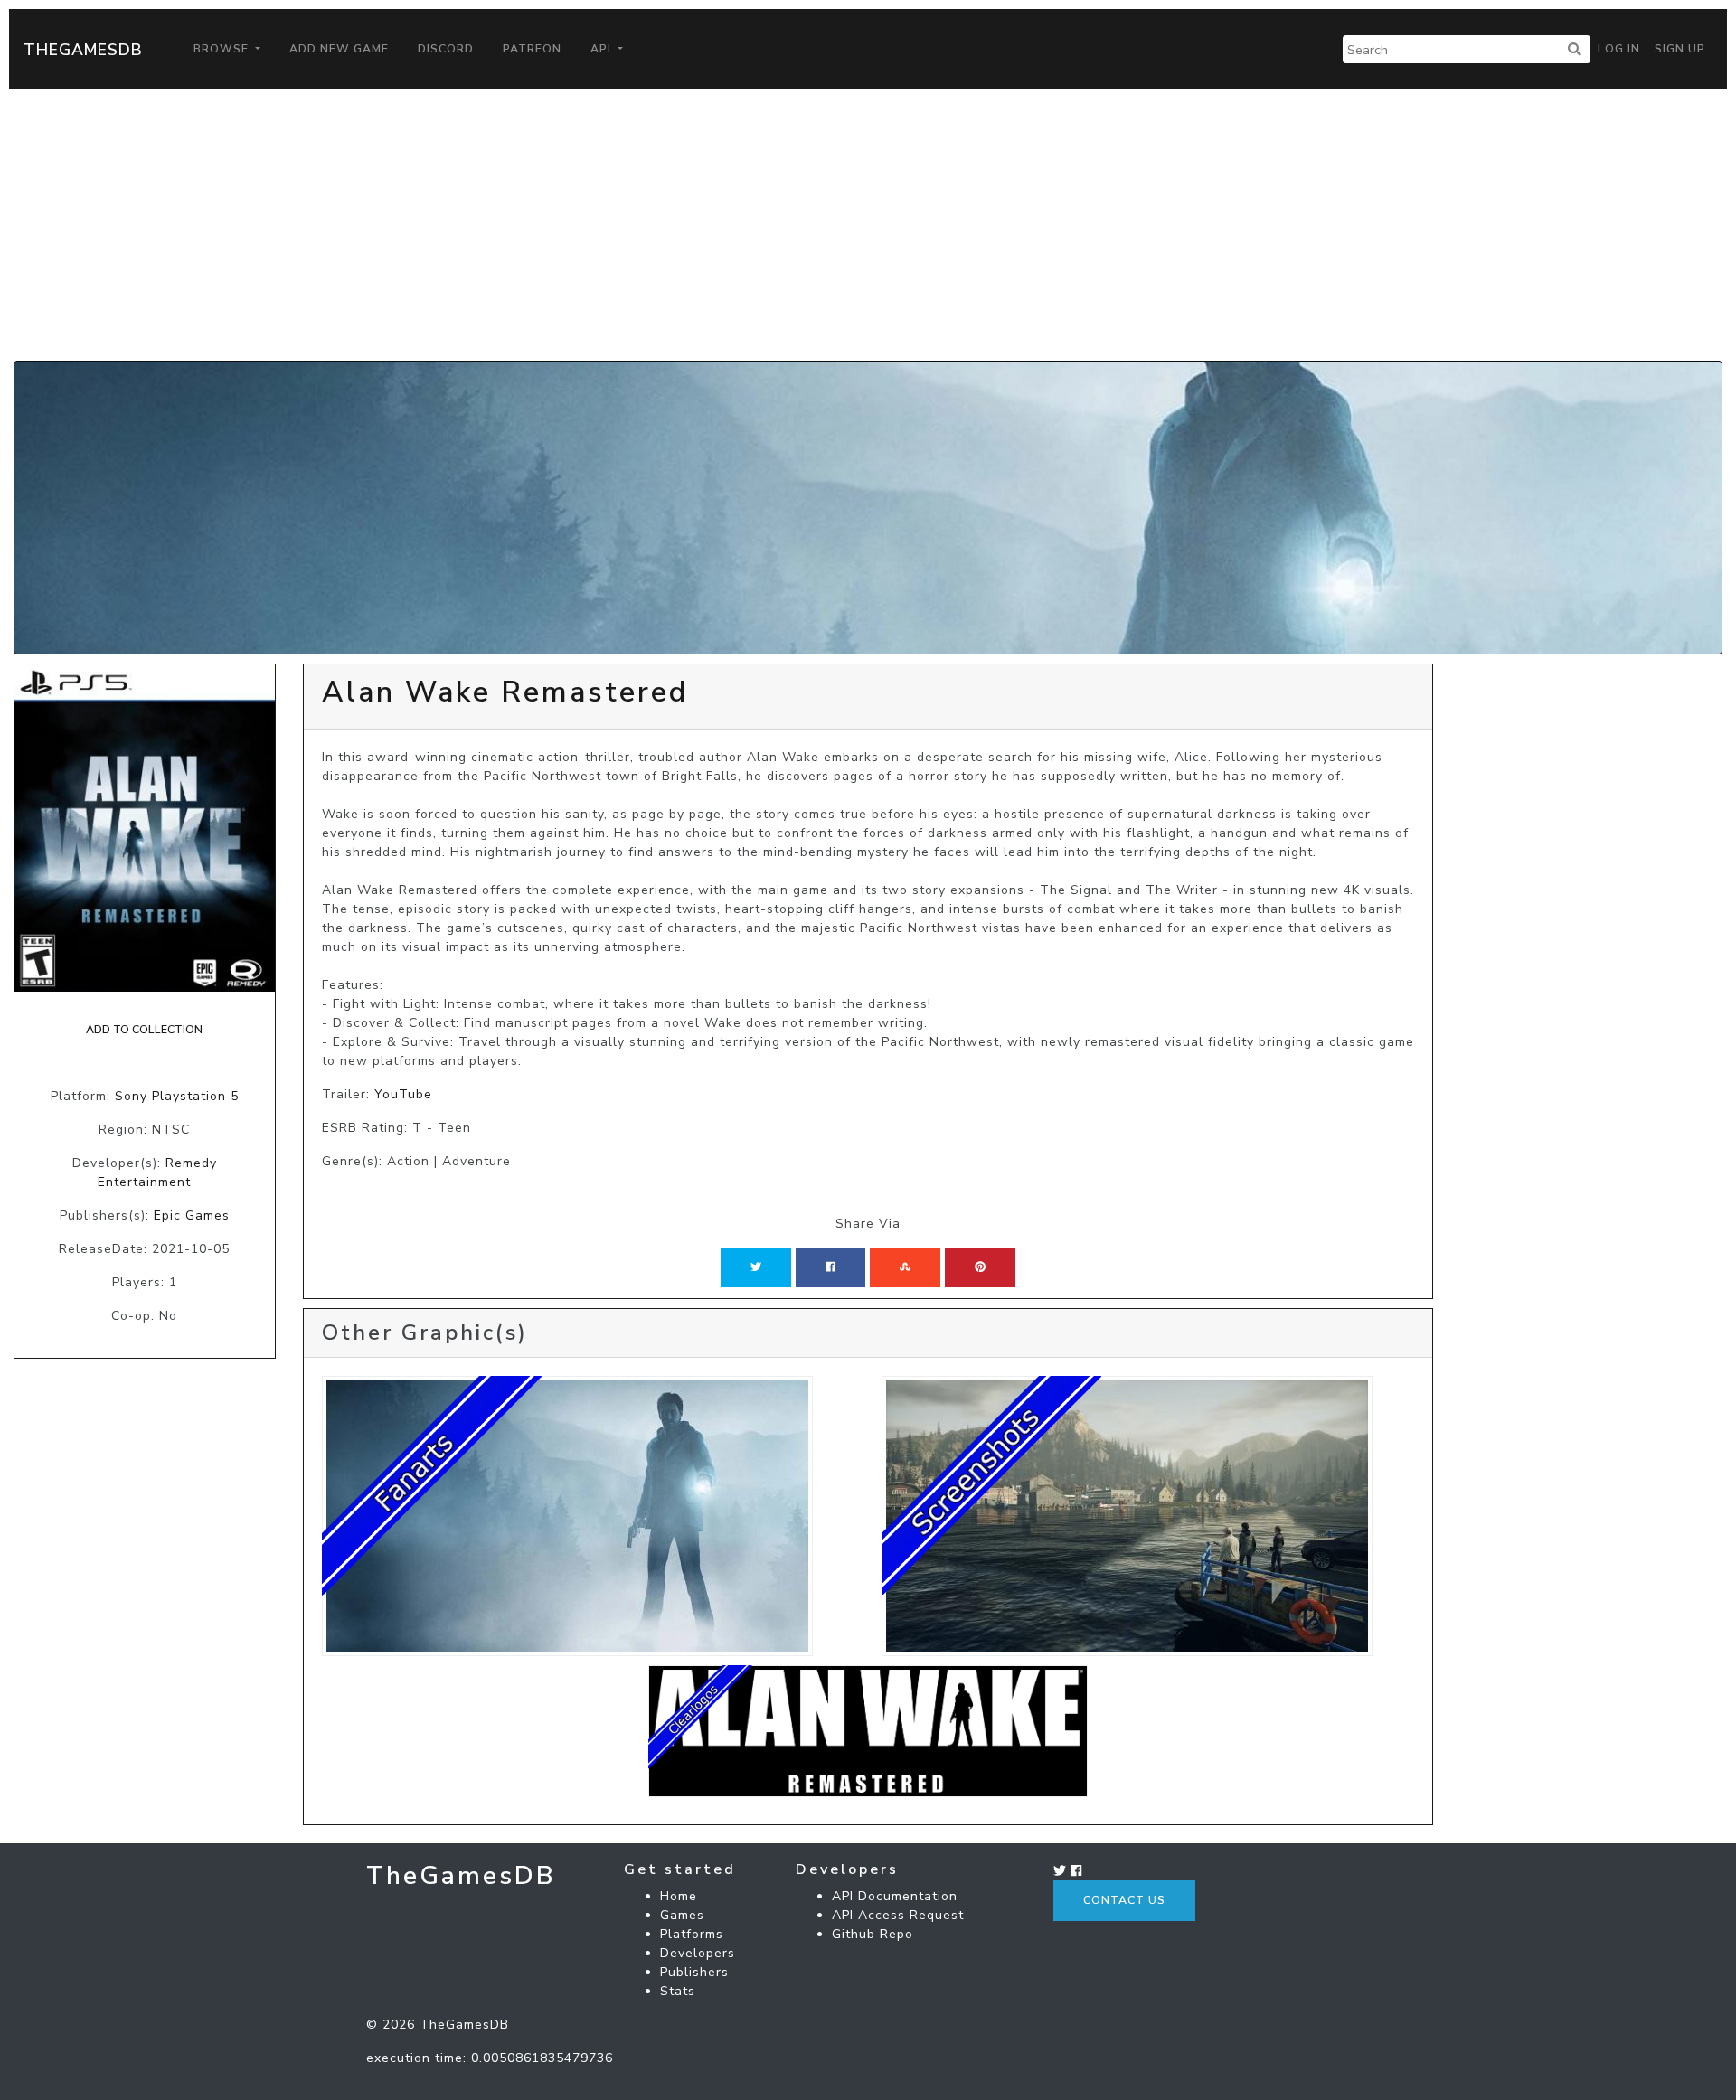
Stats (678, 1991)
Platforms (692, 1934)
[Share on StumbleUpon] (905, 1267)
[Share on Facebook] (830, 1267)
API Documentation (895, 1896)
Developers (698, 1953)
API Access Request (898, 1915)
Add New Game (339, 49)
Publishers (694, 1972)
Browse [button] (223, 49)
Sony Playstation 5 (177, 1096)
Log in (1619, 49)
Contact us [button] (1124, 1900)
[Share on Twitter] (756, 1267)
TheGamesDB (83, 50)
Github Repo (873, 1934)
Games (682, 1915)
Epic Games (192, 1215)
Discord (446, 49)
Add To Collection (144, 1030)
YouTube (403, 1094)
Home (679, 1896)
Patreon (532, 49)
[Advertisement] (868, 225)
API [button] (603, 49)
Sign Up (1680, 49)
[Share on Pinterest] (980, 1267)
